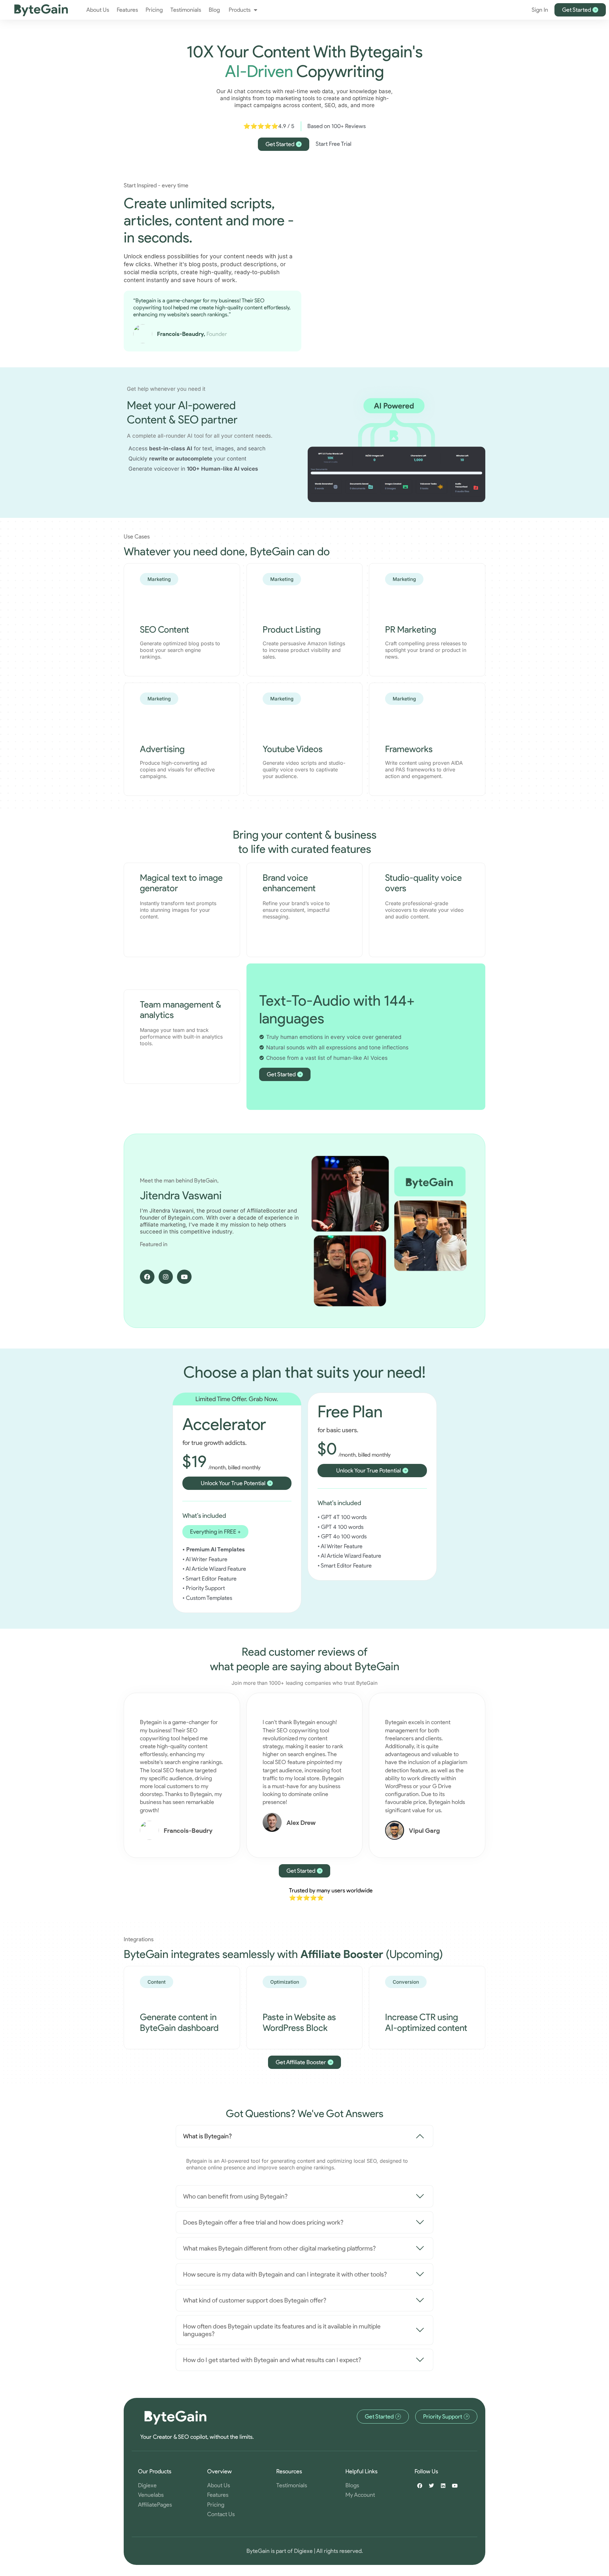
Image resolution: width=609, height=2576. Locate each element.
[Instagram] (166, 1277)
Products (240, 10)
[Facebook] (147, 1277)
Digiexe (303, 2551)
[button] (215, 1532)
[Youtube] (184, 1277)
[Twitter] (431, 2486)
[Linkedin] (443, 2486)
